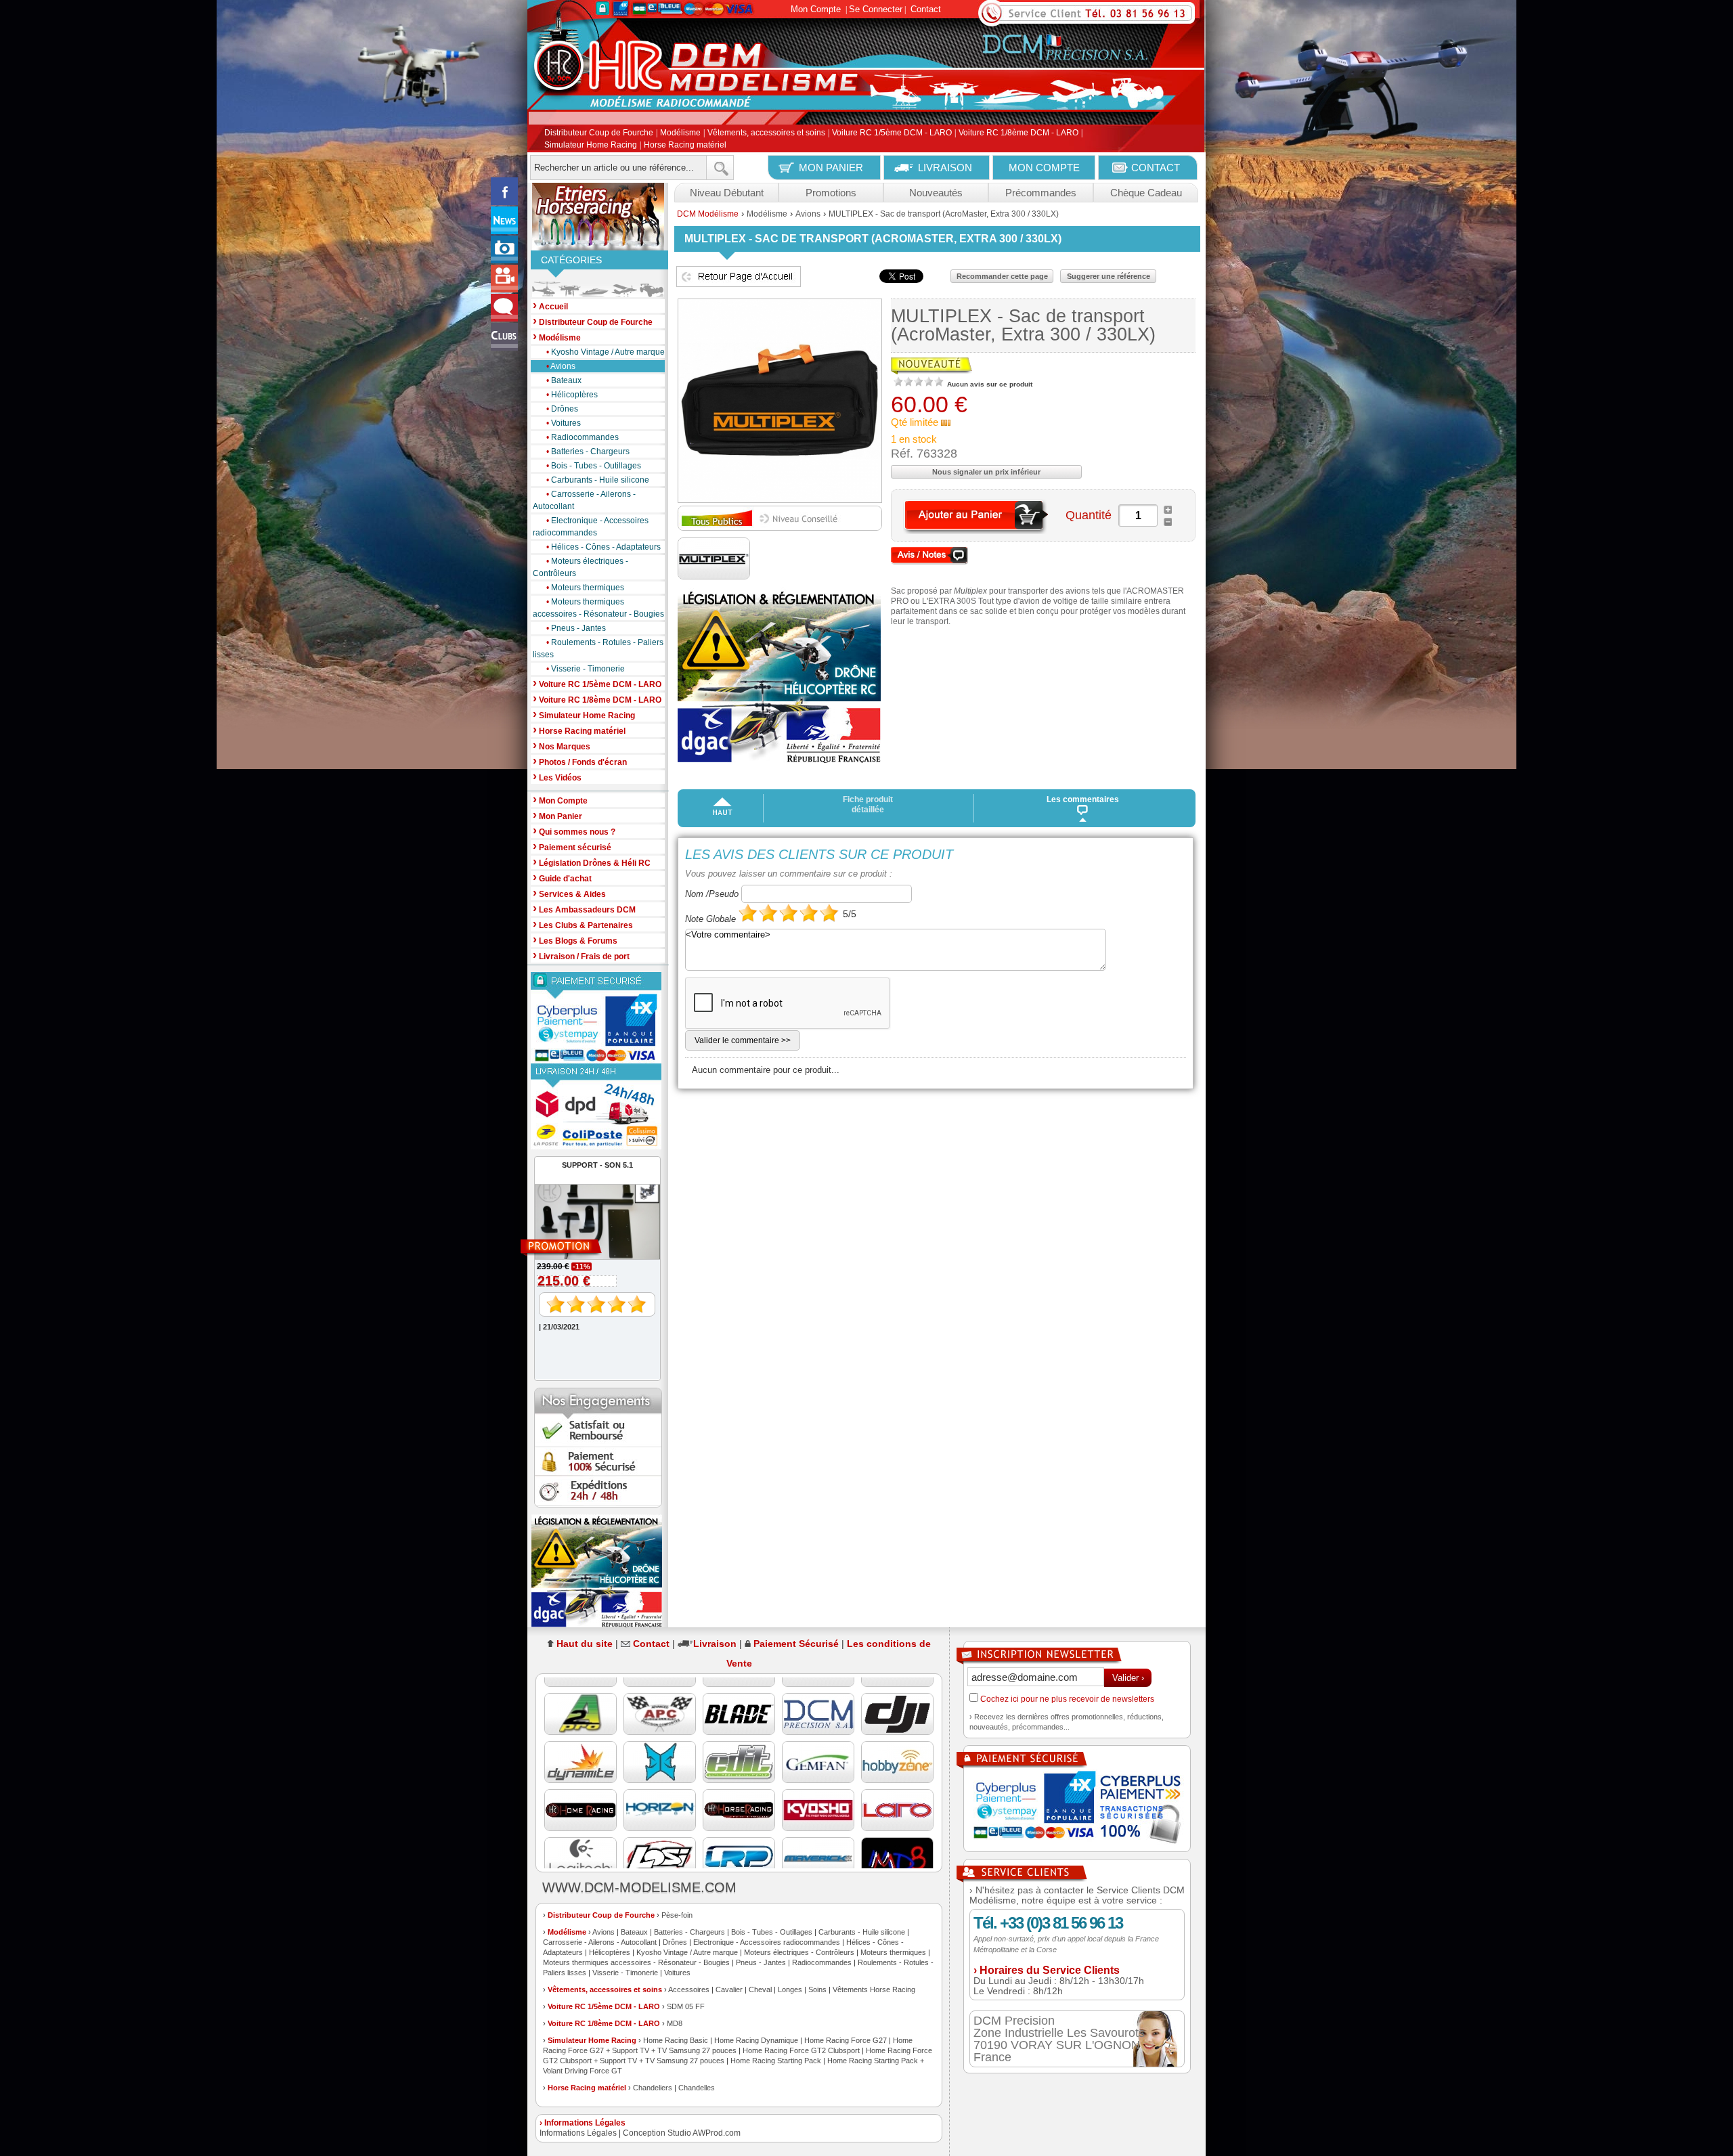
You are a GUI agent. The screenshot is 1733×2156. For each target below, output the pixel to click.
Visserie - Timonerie (586, 669)
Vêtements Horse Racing (874, 1989)
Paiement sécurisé (572, 846)
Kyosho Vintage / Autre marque (606, 352)
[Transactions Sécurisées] (1077, 1809)
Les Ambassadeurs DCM (584, 909)
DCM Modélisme (708, 214)
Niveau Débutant (727, 193)
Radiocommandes (583, 437)
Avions (561, 366)
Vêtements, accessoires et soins (766, 133)
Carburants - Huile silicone (598, 480)
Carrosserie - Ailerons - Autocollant (584, 500)
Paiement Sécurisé (796, 1644)
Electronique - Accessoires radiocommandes (591, 527)
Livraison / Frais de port (581, 955)
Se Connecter (876, 9)
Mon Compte (816, 9)
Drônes (562, 409)
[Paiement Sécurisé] (598, 1018)
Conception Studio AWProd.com (682, 2133)
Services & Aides (569, 893)
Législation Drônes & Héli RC (592, 862)
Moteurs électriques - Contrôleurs (580, 567)
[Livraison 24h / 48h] (598, 1106)
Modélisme (680, 133)
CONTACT (1156, 168)
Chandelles (697, 2088)
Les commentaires (1083, 799)
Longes (790, 1989)
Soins (817, 1989)
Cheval (760, 1989)
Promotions (831, 193)
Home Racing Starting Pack (776, 2061)
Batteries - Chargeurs (588, 452)
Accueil (550, 306)
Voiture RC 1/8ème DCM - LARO (1018, 133)
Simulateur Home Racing (591, 145)
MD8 (675, 2023)
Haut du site (585, 1644)
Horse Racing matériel (685, 145)
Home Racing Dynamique (756, 2040)
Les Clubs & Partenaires (583, 924)
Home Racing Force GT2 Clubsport (801, 2050)
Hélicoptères (572, 395)
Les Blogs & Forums (575, 940)
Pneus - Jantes (576, 628)
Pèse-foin (677, 1915)
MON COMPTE (1044, 168)
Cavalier (729, 1989)
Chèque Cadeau (1146, 193)
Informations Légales (578, 2133)
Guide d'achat (562, 878)
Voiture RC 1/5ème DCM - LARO (892, 133)
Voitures (564, 423)
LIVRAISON (945, 168)
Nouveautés (936, 193)
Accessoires (689, 1989)
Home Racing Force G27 (846, 2040)
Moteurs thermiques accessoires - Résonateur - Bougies (598, 608)
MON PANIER (831, 168)
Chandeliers (653, 2088)
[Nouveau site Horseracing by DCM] (598, 217)
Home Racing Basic (676, 2040)
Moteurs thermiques (585, 588)
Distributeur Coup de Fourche (599, 133)
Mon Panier (557, 815)
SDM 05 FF (686, 2006)
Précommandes (1041, 193)
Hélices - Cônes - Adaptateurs (604, 547)
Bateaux (564, 380)
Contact (926, 9)
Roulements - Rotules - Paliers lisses (598, 648)
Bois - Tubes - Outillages (594, 466)
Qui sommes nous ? (574, 831)
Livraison (715, 1644)
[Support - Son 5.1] (591, 1248)
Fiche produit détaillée (868, 805)
